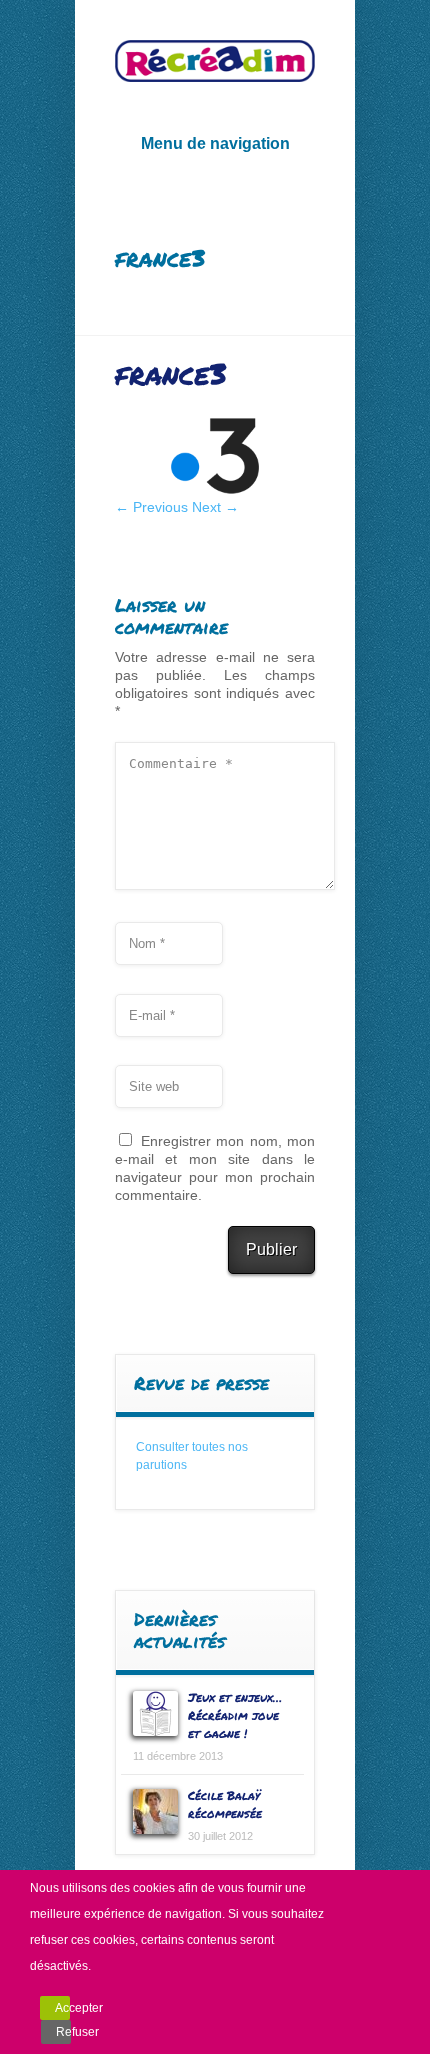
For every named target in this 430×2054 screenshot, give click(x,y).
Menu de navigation (215, 143)
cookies (154, 1888)
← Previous (151, 507)
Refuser (63, 2032)
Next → (215, 507)
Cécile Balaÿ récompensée (225, 1804)
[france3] (215, 493)
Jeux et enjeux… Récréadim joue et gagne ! (235, 1715)
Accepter (62, 2008)
